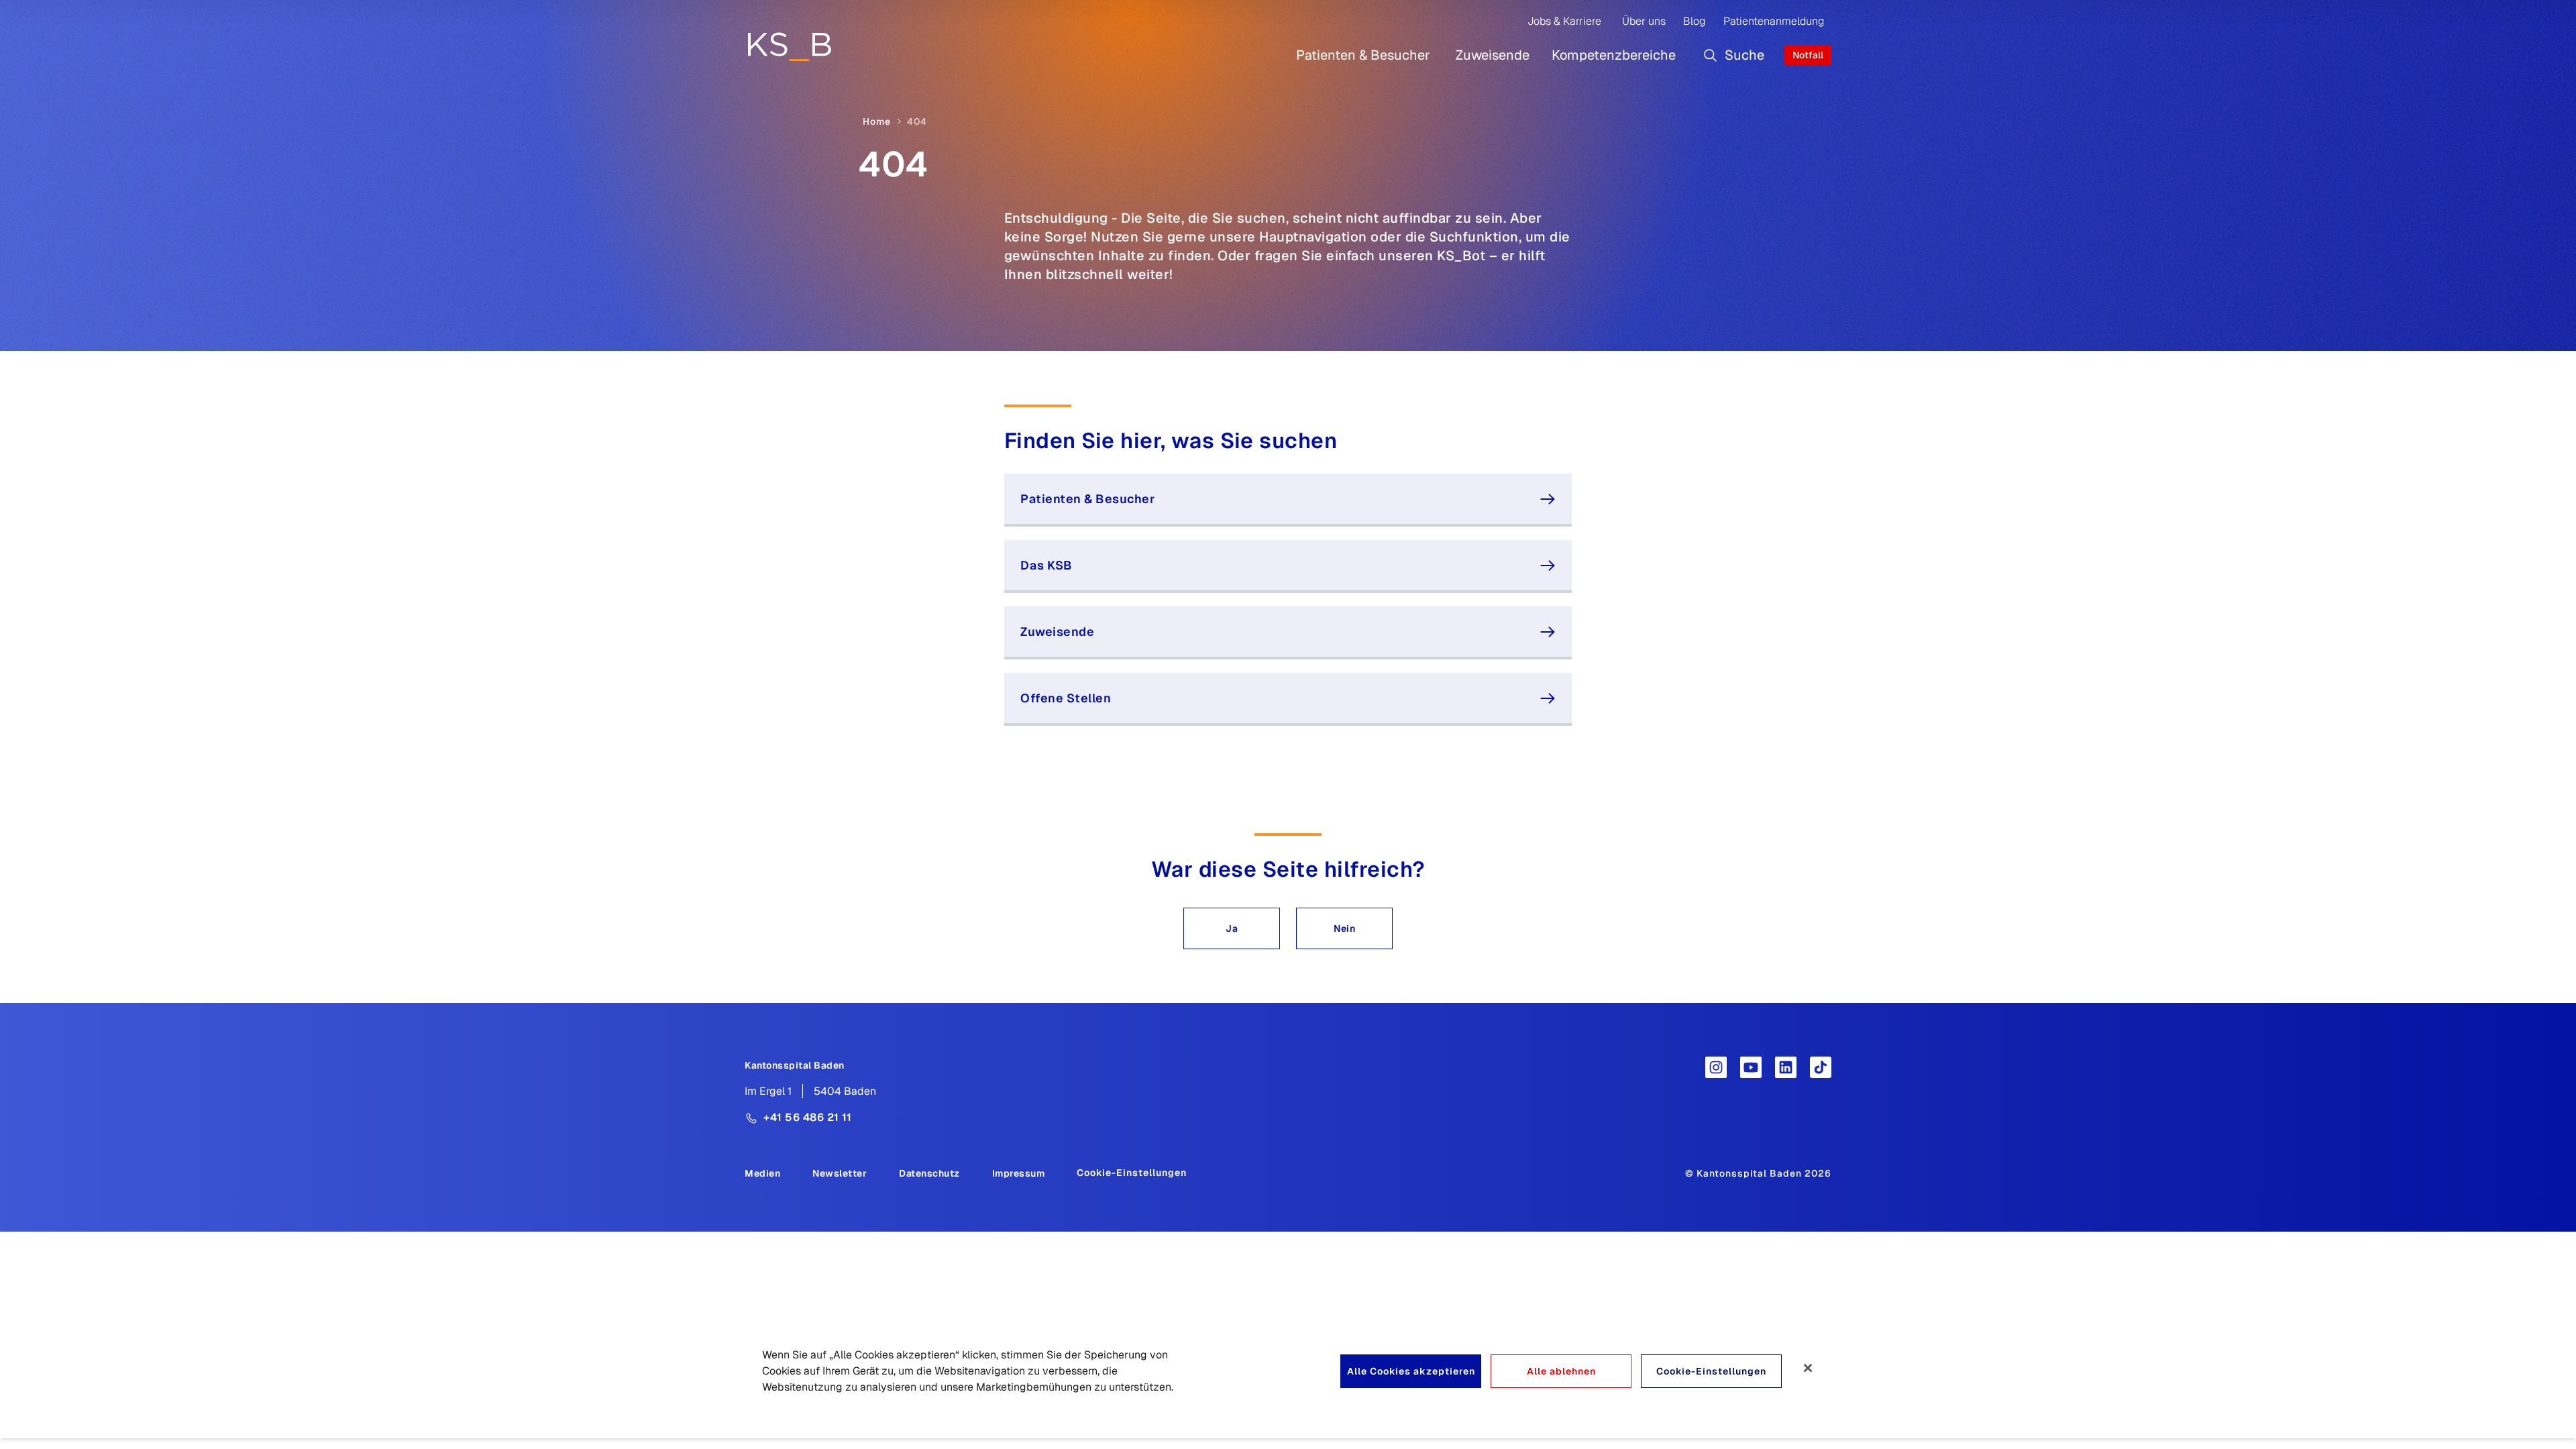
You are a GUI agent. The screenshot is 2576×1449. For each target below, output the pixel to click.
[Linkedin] (1786, 1067)
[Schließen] (1808, 1368)
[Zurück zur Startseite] (789, 46)
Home (877, 121)
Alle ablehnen (1561, 1371)
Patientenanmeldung (1774, 21)
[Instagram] (1716, 1067)
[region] (1288, 1371)
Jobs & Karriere (1564, 21)
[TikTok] (1821, 1067)
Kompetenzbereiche (1614, 55)
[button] (1232, 928)
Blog (1694, 21)
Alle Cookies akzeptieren (1411, 1371)
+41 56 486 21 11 (807, 1117)
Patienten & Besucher (1363, 55)
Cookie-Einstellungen (1132, 1173)
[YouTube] (1751, 1067)
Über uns (1644, 21)
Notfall (1808, 55)
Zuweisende (1493, 55)
